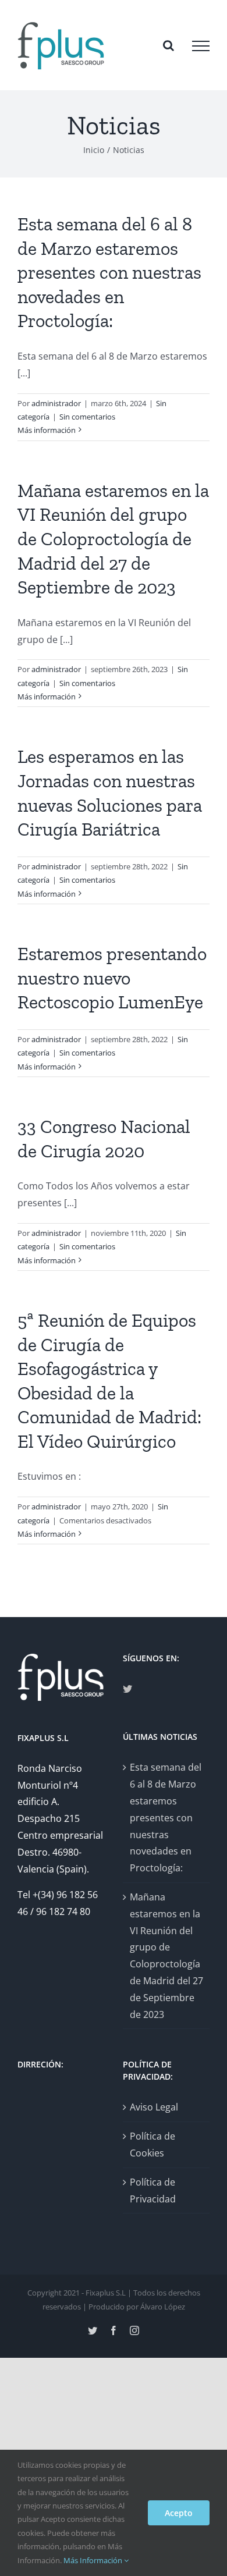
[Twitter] (127, 1689)
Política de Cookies (152, 2145)
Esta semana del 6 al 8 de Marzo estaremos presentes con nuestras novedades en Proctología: (109, 272)
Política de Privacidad (153, 2191)
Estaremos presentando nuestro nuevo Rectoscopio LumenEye (112, 978)
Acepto (179, 2513)
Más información (47, 430)
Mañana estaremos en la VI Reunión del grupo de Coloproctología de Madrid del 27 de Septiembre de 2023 (113, 539)
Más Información (94, 2560)
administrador (56, 403)
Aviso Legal (154, 2107)
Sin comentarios (87, 417)
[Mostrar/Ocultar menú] (201, 46)
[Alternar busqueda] (169, 45)
